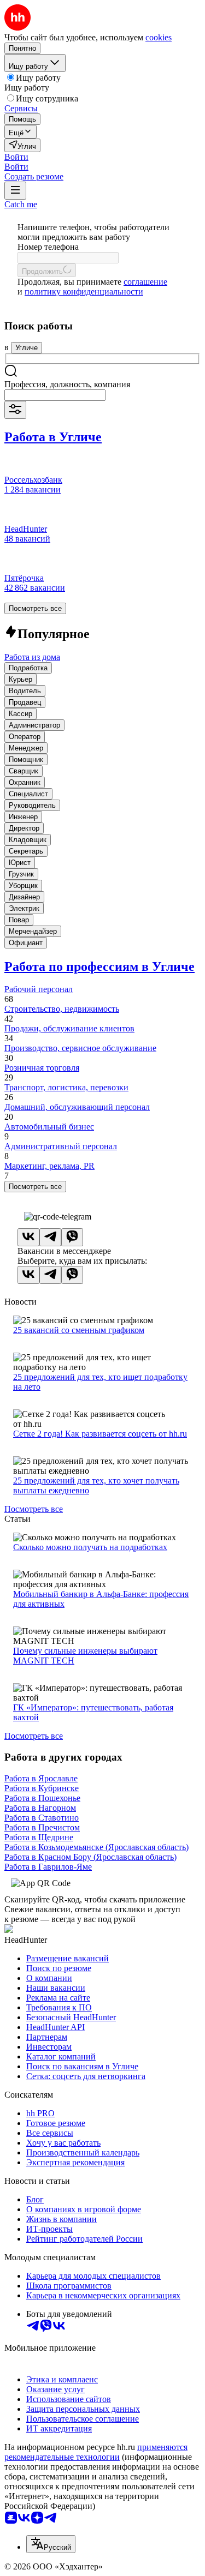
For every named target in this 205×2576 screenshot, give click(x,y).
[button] (16, 157)
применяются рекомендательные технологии (96, 2452)
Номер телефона (48, 247)
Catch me (21, 204)
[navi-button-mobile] (15, 191)
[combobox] (55, 395)
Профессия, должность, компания (67, 384)
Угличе (27, 348)
